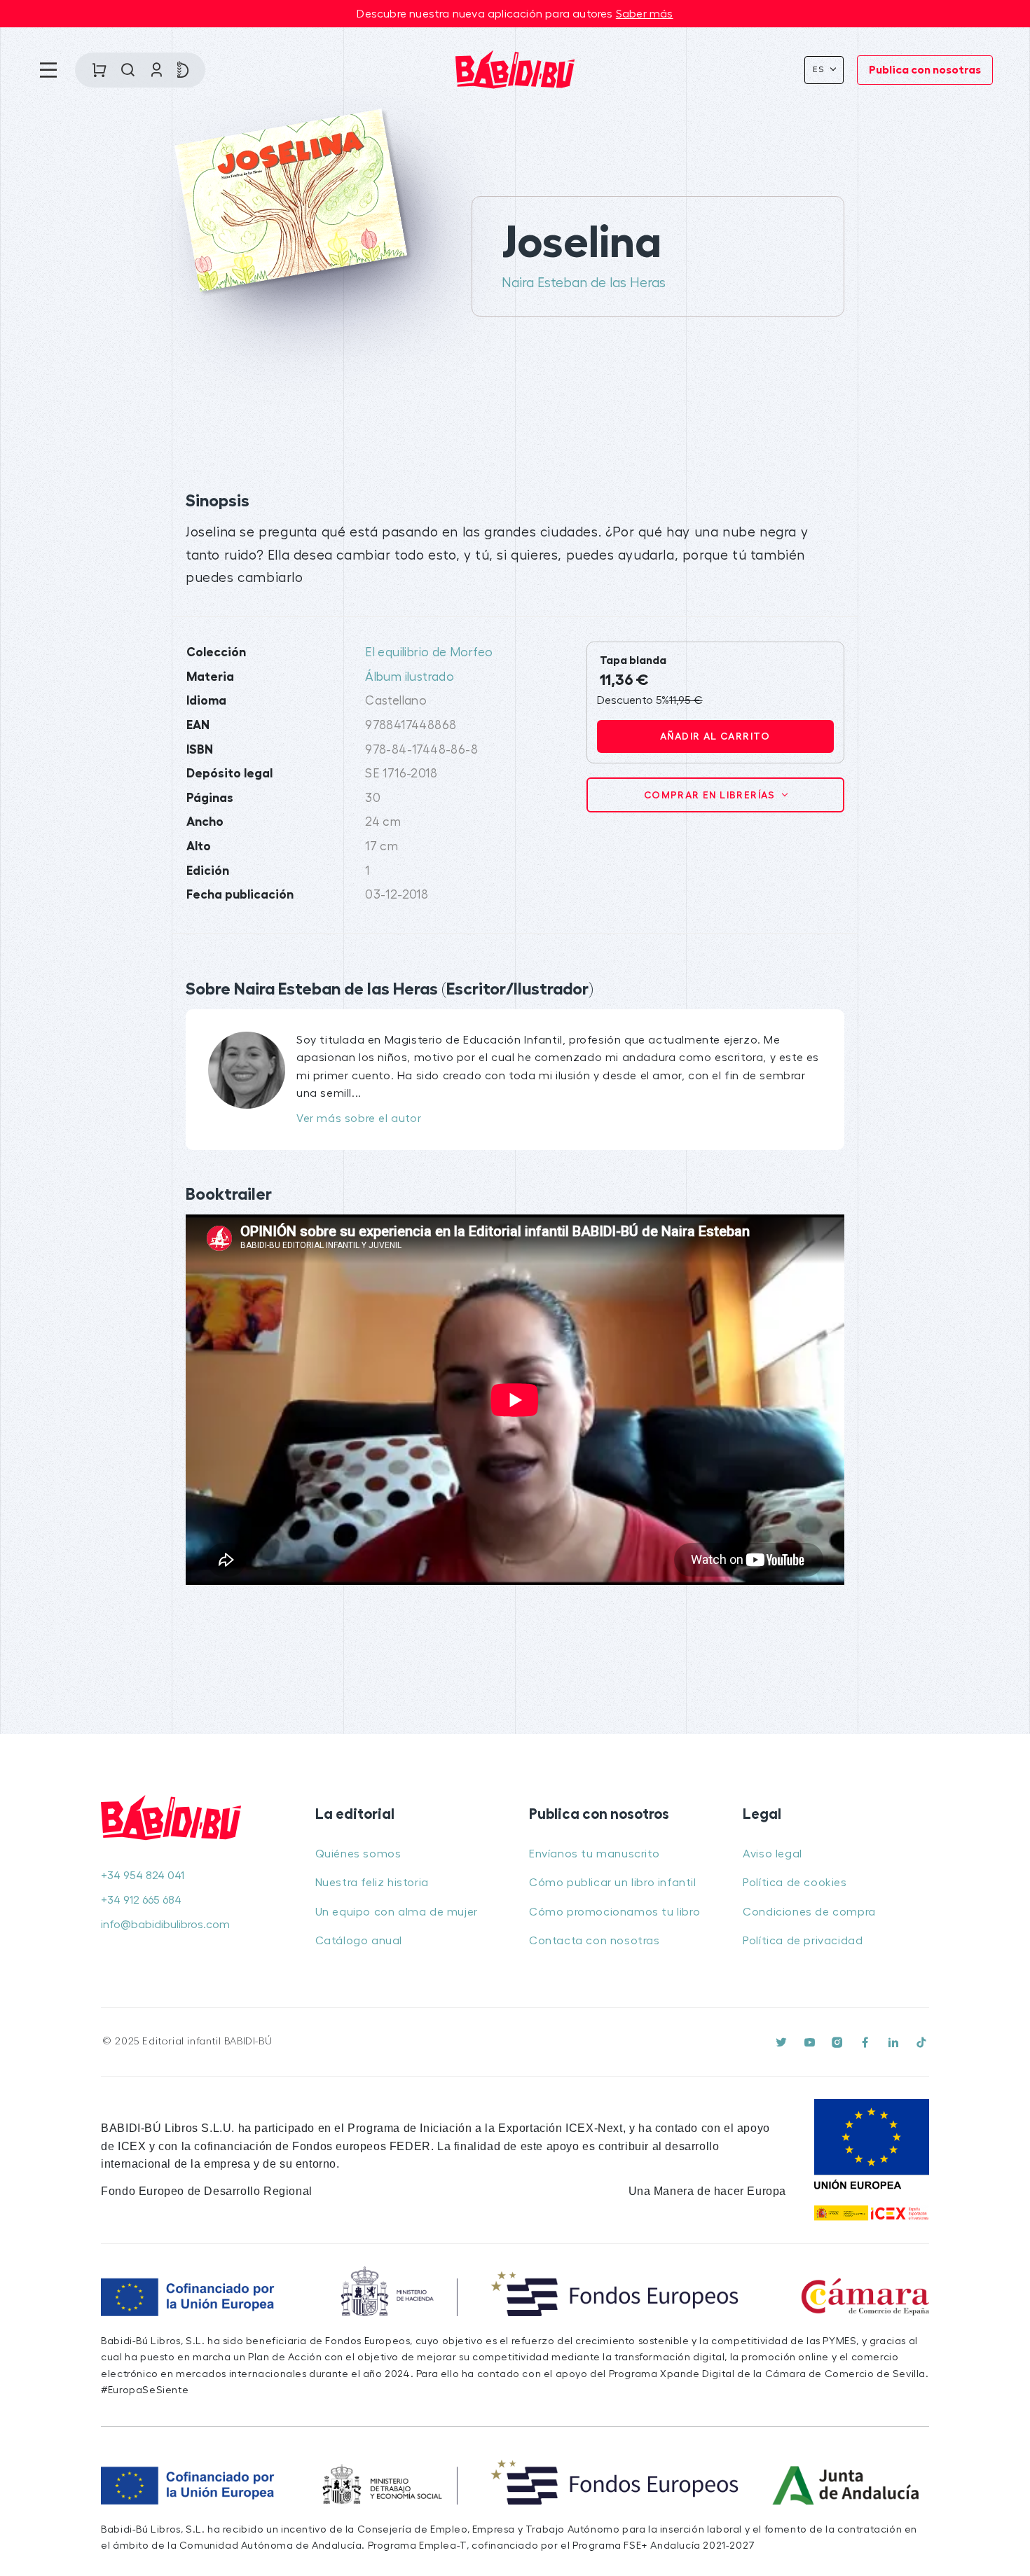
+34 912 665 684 (141, 1900)
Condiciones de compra (809, 1912)
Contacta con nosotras (595, 1941)
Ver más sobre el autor (359, 1119)
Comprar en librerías (711, 795)
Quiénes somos (358, 1854)
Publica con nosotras (925, 70)
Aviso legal (772, 1854)
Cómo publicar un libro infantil (613, 1883)
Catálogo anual (359, 1941)
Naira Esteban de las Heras (584, 283)
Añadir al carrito (715, 736)
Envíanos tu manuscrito (594, 1854)
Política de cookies (795, 1883)
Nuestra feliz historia (372, 1883)
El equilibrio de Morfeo (429, 652)
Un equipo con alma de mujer (397, 1912)
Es (820, 69)
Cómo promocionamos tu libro (614, 1912)
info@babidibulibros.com (165, 1925)
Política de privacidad (803, 1941)
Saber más (645, 14)
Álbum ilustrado (410, 677)
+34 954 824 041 (143, 1876)
